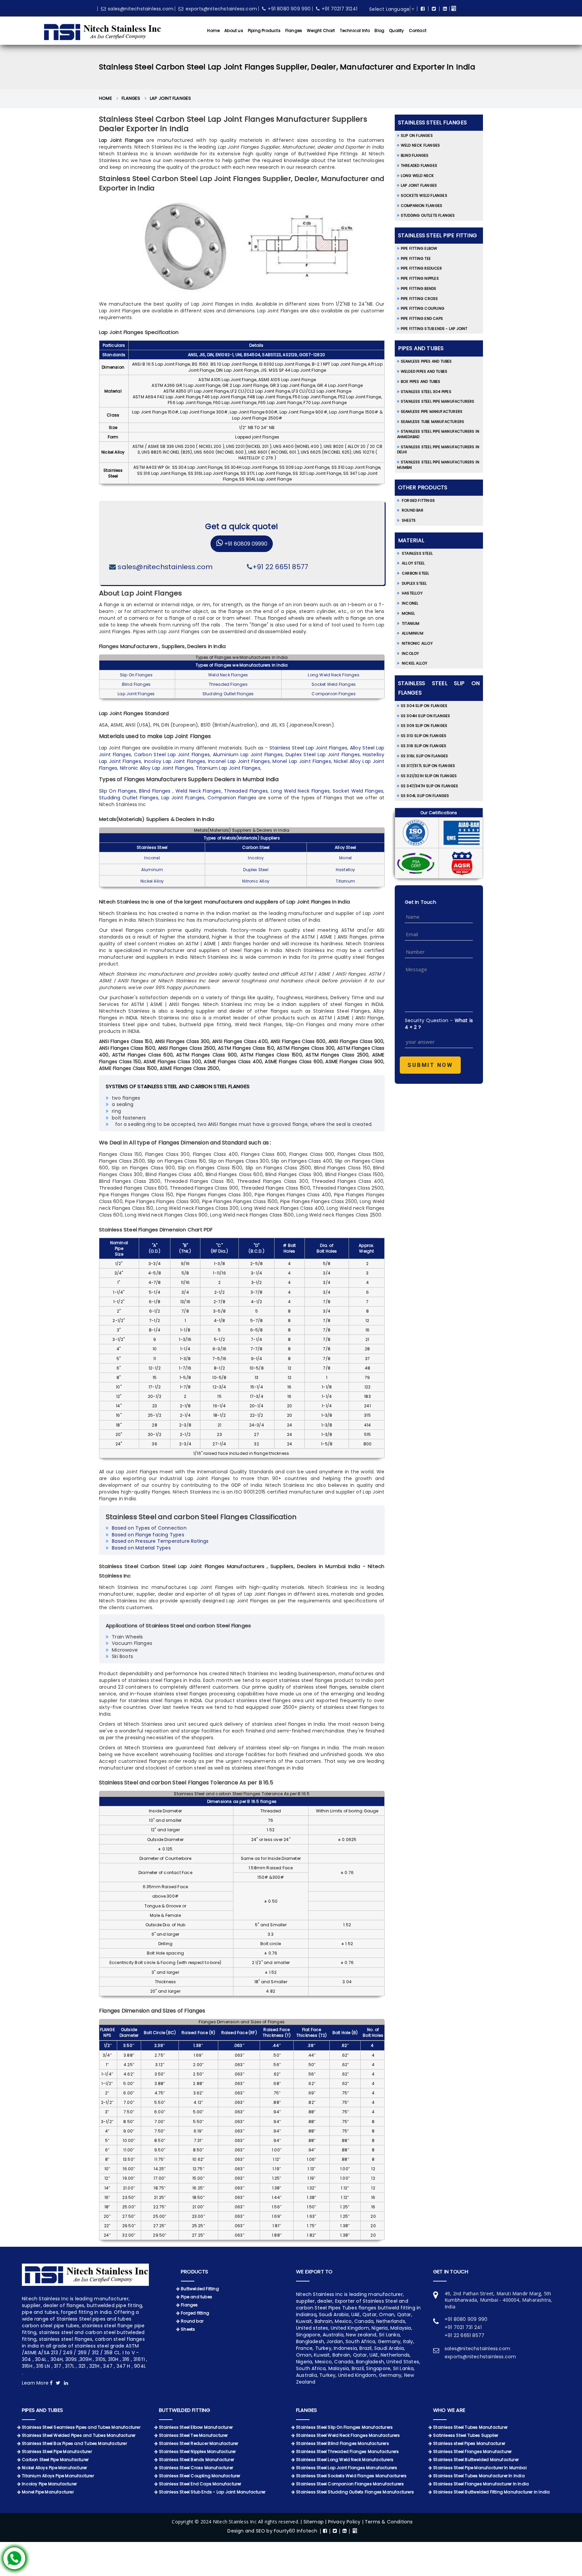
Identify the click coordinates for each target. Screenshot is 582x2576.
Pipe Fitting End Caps (422, 318)
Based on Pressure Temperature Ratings (160, 1541)
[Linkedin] (444, 9)
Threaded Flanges (228, 684)
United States (403, 2362)
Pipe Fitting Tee (416, 258)
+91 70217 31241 (339, 9)
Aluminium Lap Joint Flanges (248, 755)
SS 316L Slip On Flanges (425, 756)
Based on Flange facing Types (148, 1535)
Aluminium (412, 633)
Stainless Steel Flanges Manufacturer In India (481, 2484)
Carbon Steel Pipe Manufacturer (55, 2460)
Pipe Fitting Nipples (420, 278)
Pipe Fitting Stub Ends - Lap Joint (434, 329)
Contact (418, 30)
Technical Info (355, 30)
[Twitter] (433, 9)
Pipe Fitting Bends (419, 288)
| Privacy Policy (343, 2522)
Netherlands (395, 2355)
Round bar (192, 2321)
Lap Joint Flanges (170, 98)
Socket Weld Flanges (334, 684)
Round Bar (413, 510)
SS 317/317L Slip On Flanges (428, 766)
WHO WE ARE (449, 2410)
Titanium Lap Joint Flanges (228, 768)
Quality (396, 30)
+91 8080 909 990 (289, 9)
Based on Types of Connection (149, 1528)
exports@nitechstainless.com (221, 9)
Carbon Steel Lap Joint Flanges (172, 755)
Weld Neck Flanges (228, 675)
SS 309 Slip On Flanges (424, 726)
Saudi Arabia (389, 2348)
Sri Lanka (403, 2368)
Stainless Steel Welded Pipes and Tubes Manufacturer (79, 2435)
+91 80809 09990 (245, 544)
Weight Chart (321, 30)
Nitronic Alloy (256, 881)
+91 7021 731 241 (463, 2327)
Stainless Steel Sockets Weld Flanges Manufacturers (351, 2476)
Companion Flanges (333, 694)
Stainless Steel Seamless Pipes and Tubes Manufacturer (81, 2427)
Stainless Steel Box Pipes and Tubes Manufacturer (74, 2443)
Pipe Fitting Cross (419, 299)
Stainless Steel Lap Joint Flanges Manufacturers (347, 2468)
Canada (344, 2362)
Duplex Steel (256, 870)
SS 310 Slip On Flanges (424, 736)
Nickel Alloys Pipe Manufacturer (54, 2468)
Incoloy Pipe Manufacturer (49, 2484)
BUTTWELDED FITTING (185, 2410)
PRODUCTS (195, 2272)
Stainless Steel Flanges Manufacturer (472, 2451)
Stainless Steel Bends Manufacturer (197, 2460)
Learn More (36, 2383)
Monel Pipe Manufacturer (48, 2492)
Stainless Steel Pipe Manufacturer (57, 2451)
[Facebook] (422, 9)
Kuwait (322, 2355)
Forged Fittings (418, 500)
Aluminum (152, 870)
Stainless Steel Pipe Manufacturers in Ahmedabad (438, 434)
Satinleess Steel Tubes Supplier (466, 2435)
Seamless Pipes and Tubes (426, 361)
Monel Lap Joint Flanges (302, 761)
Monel (345, 858)
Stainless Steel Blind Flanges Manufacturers (343, 2443)
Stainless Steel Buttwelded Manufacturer (476, 2460)
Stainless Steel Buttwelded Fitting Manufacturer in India (491, 2492)
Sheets (409, 520)
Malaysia (339, 2368)
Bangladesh (370, 2362)
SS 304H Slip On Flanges (426, 716)
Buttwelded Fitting (200, 2289)
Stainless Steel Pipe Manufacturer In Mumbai (480, 2468)
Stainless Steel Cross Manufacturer (196, 2468)
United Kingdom (357, 2375)
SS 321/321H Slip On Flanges (429, 776)
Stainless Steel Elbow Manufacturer (196, 2427)
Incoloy (256, 858)
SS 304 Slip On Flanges (424, 706)
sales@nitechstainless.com (141, 9)
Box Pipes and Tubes (421, 381)
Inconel (152, 858)
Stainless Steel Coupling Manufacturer (200, 2476)
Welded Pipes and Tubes (424, 371)
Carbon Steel (256, 847)
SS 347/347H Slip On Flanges (429, 786)
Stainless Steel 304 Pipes (426, 392)
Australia (306, 2375)
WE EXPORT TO (314, 2272)
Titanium (345, 881)
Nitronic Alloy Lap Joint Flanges (157, 768)
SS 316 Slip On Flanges (424, 746)
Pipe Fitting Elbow (419, 248)
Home (213, 30)
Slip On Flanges (136, 675)
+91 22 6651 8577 (280, 567)
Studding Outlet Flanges (228, 694)
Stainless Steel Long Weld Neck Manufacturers (345, 2460)
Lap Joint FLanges (183, 798)
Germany (390, 2375)
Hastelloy (346, 870)
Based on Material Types (141, 1548)
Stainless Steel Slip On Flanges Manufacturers (344, 2427)
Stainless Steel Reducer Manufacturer (199, 2443)
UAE (374, 2355)
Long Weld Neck (417, 176)
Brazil (358, 2368)
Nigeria (304, 2362)
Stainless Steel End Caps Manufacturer (200, 2484)
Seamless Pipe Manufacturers (432, 411)
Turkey (327, 2375)
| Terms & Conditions (387, 2522)
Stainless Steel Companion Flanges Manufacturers (350, 2484)
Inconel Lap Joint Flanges (239, 761)
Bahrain (341, 2355)
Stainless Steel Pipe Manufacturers (438, 401)
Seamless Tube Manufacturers (432, 422)
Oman (304, 2355)
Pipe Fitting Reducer (421, 268)
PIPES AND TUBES (42, 2410)
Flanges (294, 30)
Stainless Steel (152, 847)
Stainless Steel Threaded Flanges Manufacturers (347, 2451)
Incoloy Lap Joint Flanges (175, 761)
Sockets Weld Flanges (424, 195)
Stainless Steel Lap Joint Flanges (308, 748)
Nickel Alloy (152, 881)
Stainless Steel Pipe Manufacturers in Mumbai (438, 465)
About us (234, 30)
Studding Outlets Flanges (428, 215)
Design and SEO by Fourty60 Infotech (272, 2531)
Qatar (360, 2355)
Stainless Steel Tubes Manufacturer (470, 2427)
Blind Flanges (136, 684)
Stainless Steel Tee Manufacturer (193, 2435)
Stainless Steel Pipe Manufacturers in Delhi (438, 450)
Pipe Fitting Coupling (423, 308)
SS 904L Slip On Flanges (425, 796)
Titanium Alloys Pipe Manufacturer (58, 2476)
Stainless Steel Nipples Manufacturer (197, 2451)
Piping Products (264, 30)
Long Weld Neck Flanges (333, 675)
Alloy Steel (345, 847)
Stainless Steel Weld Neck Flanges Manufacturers (348, 2435)
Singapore (378, 2368)
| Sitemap (313, 2522)
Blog (379, 30)
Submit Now (430, 1065)
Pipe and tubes (197, 2297)
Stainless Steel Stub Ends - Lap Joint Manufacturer (212, 2492)
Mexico (323, 2362)
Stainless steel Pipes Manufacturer (469, 2443)
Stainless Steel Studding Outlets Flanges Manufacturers (355, 2492)
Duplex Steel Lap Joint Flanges (323, 755)
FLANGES (306, 2410)
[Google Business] (454, 9)
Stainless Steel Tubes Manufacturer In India (479, 2476)
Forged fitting (195, 2313)
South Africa (311, 2368)
